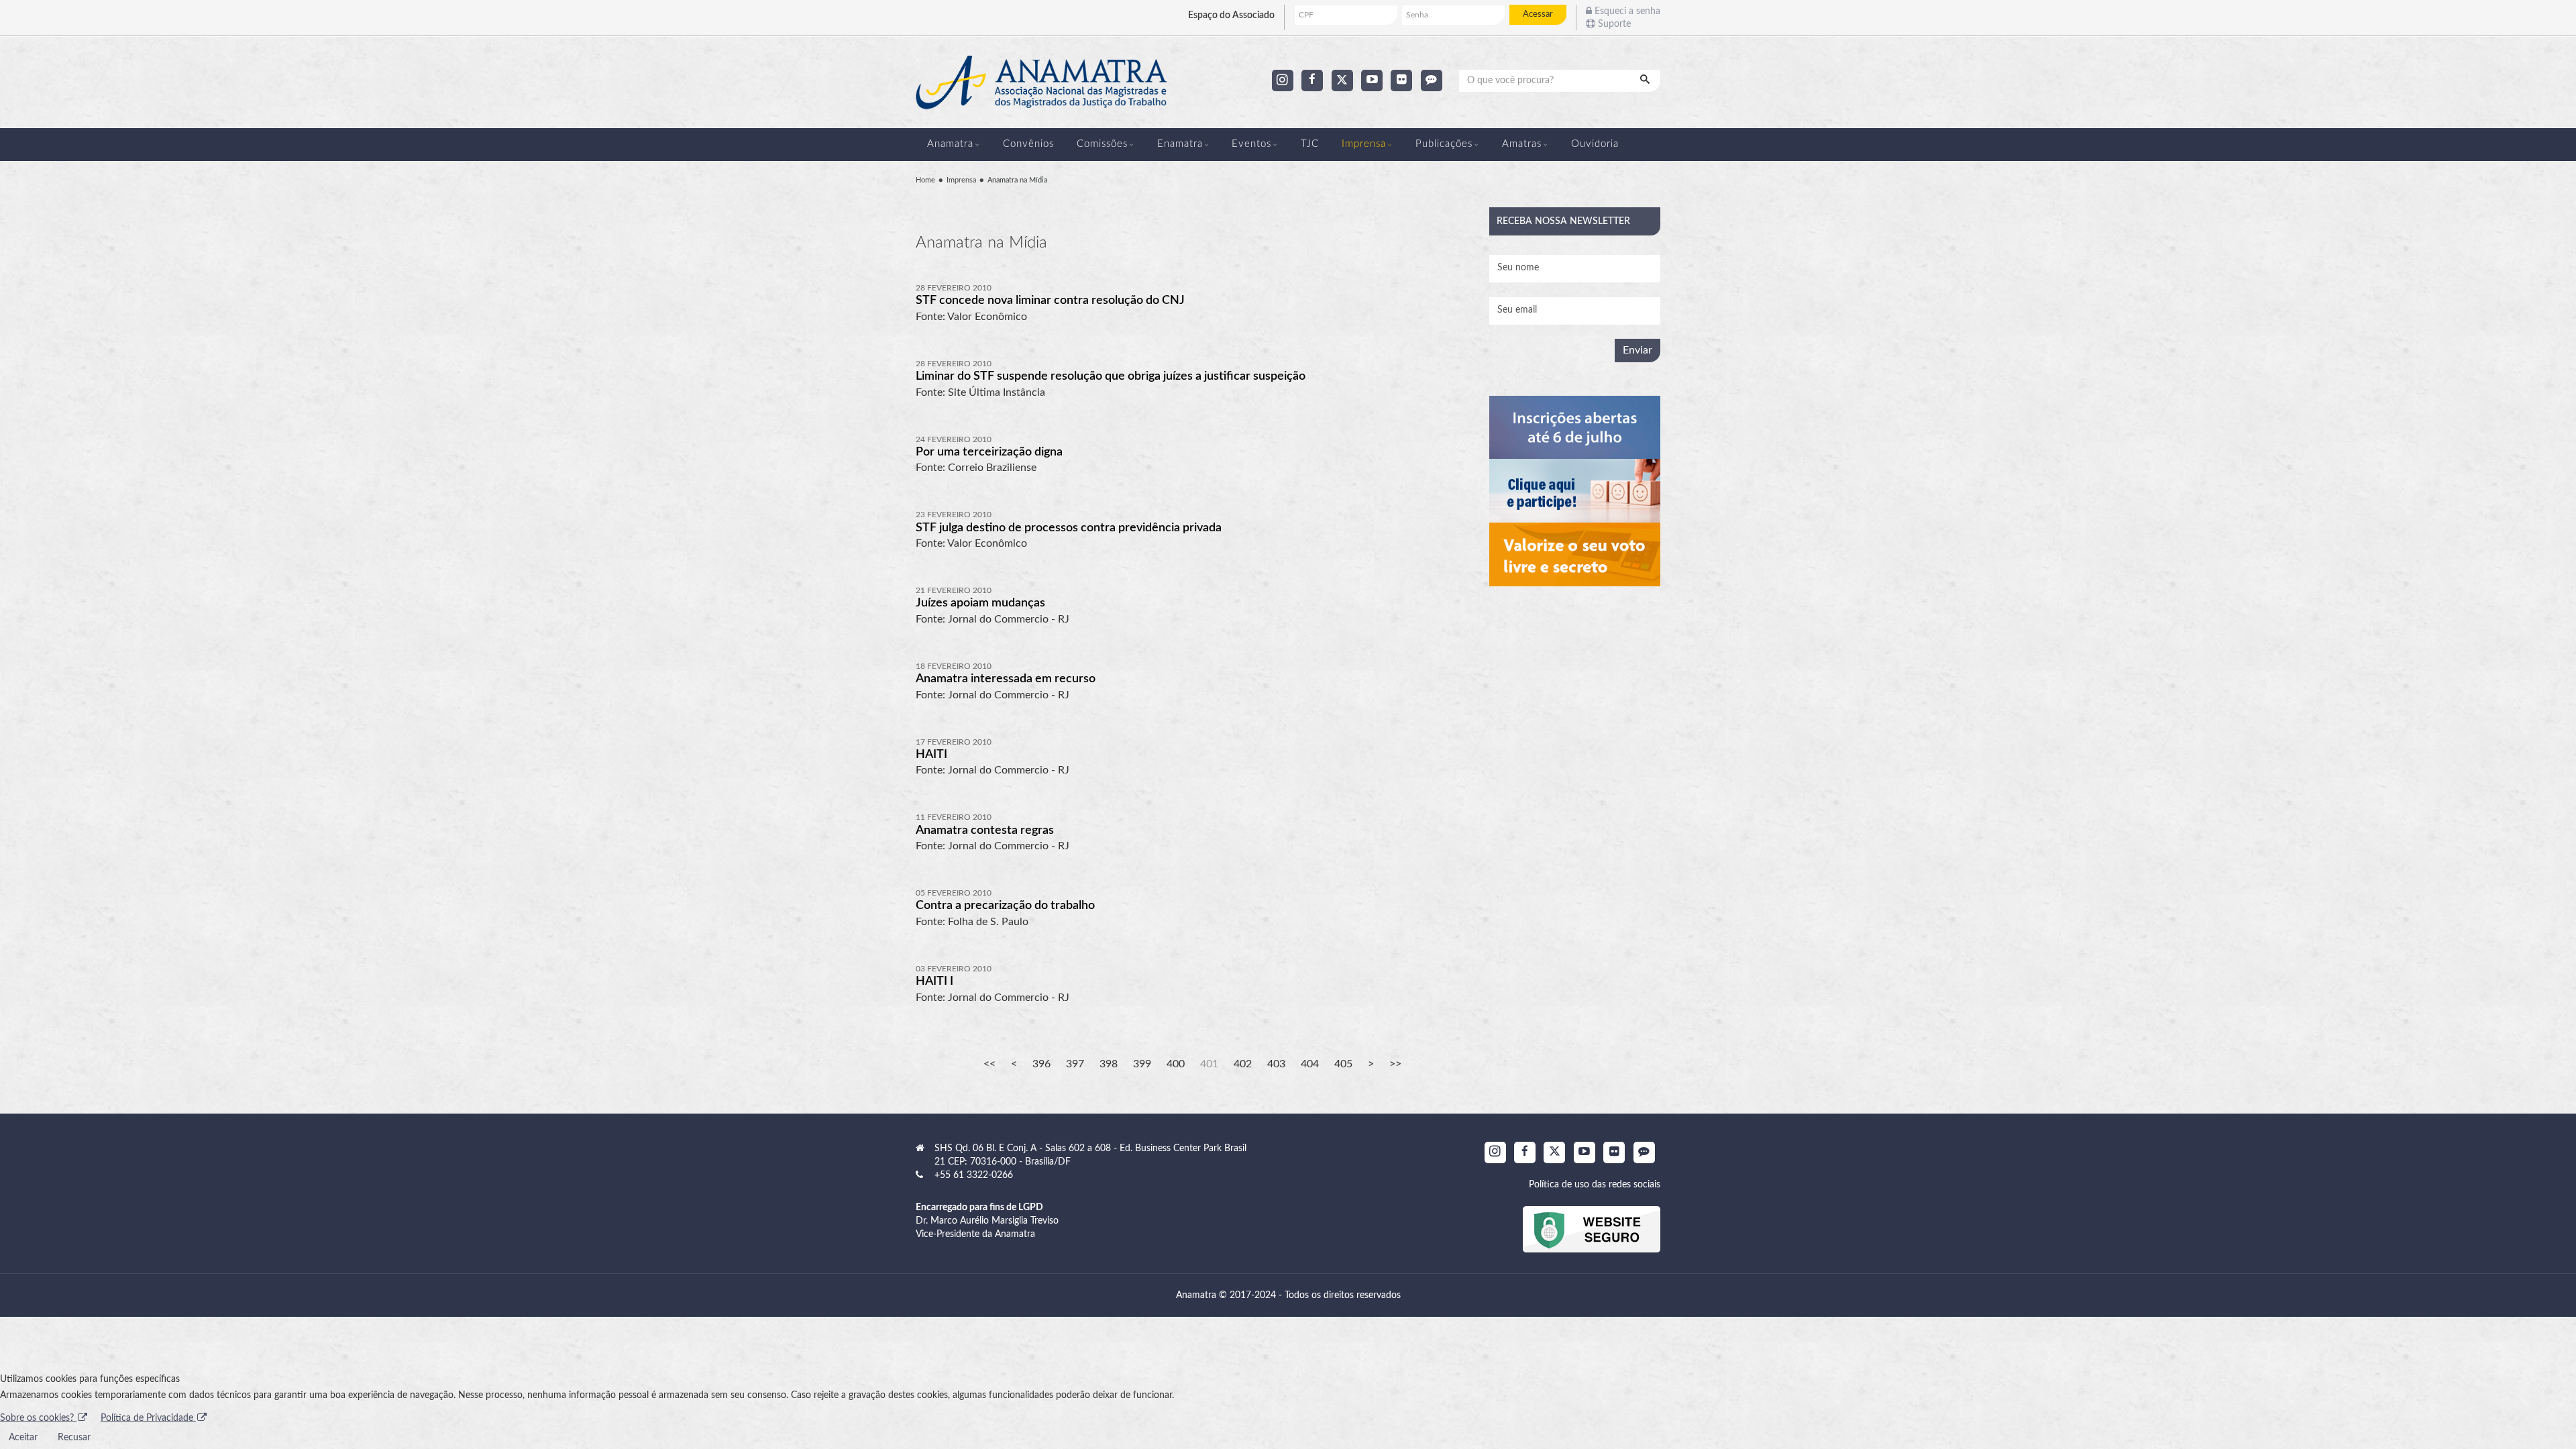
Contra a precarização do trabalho (1005, 906)
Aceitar (23, 1438)
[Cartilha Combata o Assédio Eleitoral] (1575, 554)
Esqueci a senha (1626, 11)
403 (1276, 1064)
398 (1109, 1064)
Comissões (1102, 144)
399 (1142, 1064)
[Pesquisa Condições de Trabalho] (1575, 491)
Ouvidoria (1595, 144)
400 (1176, 1064)
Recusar (74, 1438)
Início (989, 1064)
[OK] (1646, 80)
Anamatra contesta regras (985, 830)
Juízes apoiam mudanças (980, 603)
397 (1075, 1064)
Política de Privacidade (148, 1418)
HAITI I (934, 981)
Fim (1395, 1064)
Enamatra (1180, 144)
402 (1243, 1064)
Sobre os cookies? (38, 1418)
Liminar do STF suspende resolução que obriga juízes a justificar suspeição (1111, 376)
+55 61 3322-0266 (974, 1175)
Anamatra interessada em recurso (1006, 679)
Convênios (1028, 144)
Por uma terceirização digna (989, 452)
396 (1041, 1064)
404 (1310, 1064)
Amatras (1522, 144)
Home (925, 180)
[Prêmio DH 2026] (1575, 428)
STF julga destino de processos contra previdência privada (1069, 528)
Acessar (1538, 14)
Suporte (1613, 24)
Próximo (1371, 1064)
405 (1343, 1064)
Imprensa (1364, 144)
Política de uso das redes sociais (1595, 1185)
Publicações (1444, 144)
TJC (1310, 144)
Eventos (1251, 144)
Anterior (1014, 1064)
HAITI (931, 755)
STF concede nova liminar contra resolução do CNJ (1050, 301)
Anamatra (950, 144)
